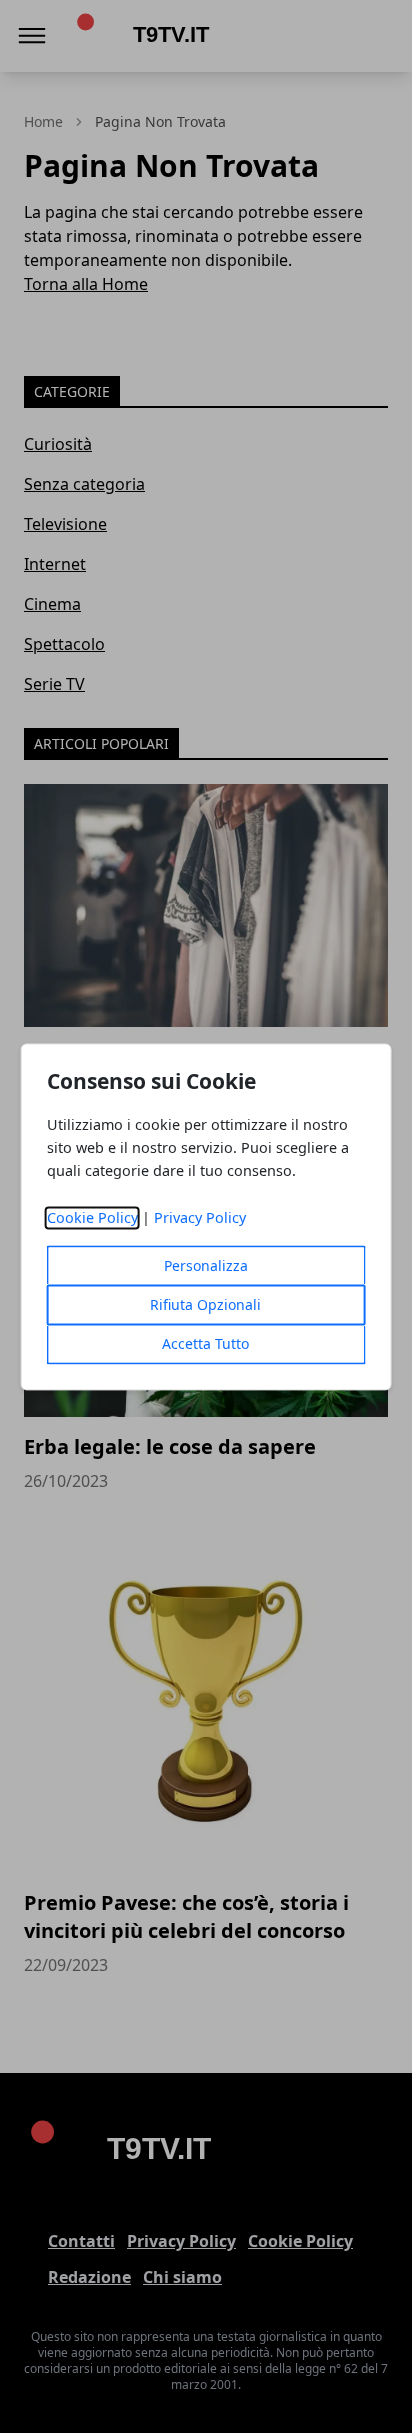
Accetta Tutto (205, 1343)
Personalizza (206, 1265)
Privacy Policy (200, 1217)
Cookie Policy (92, 1217)
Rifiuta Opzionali (205, 1304)
